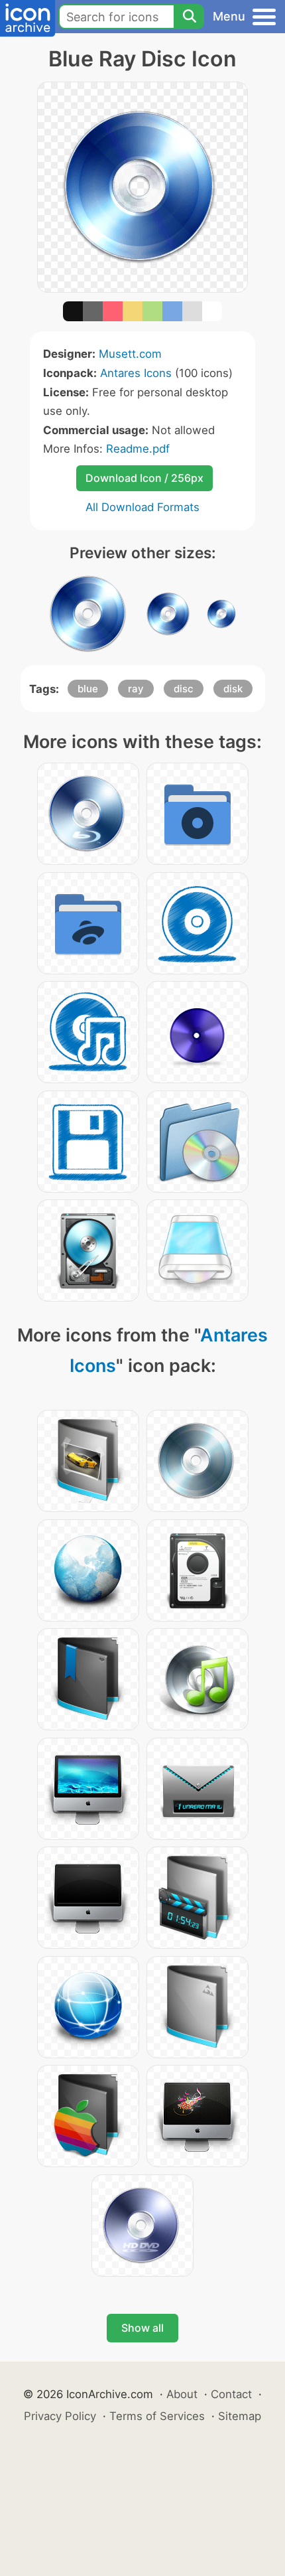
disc (184, 689)
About (182, 2394)
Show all (142, 2328)
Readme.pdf (138, 449)
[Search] (189, 17)
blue (88, 689)
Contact (231, 2394)
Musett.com (130, 354)
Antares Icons (136, 373)
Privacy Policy (60, 2416)
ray (136, 689)
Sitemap (240, 2416)
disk (233, 689)
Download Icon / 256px (144, 478)
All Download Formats (142, 507)
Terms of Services (157, 2416)
